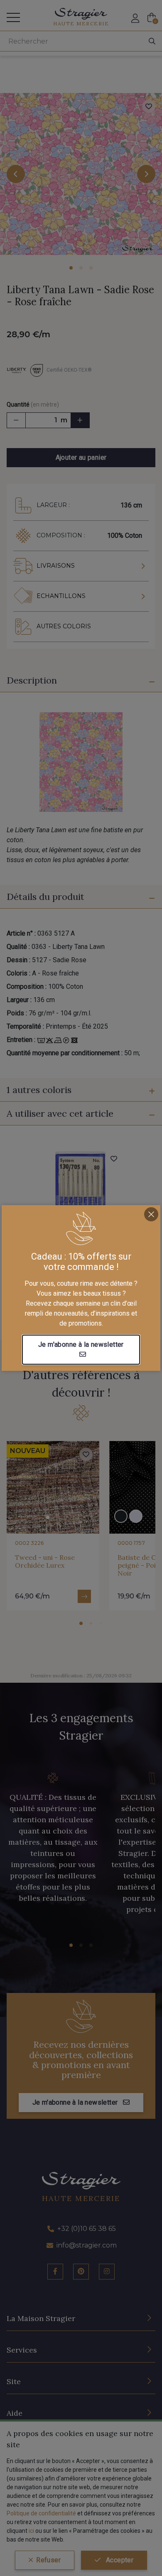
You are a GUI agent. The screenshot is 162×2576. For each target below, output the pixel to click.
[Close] (151, 1214)
